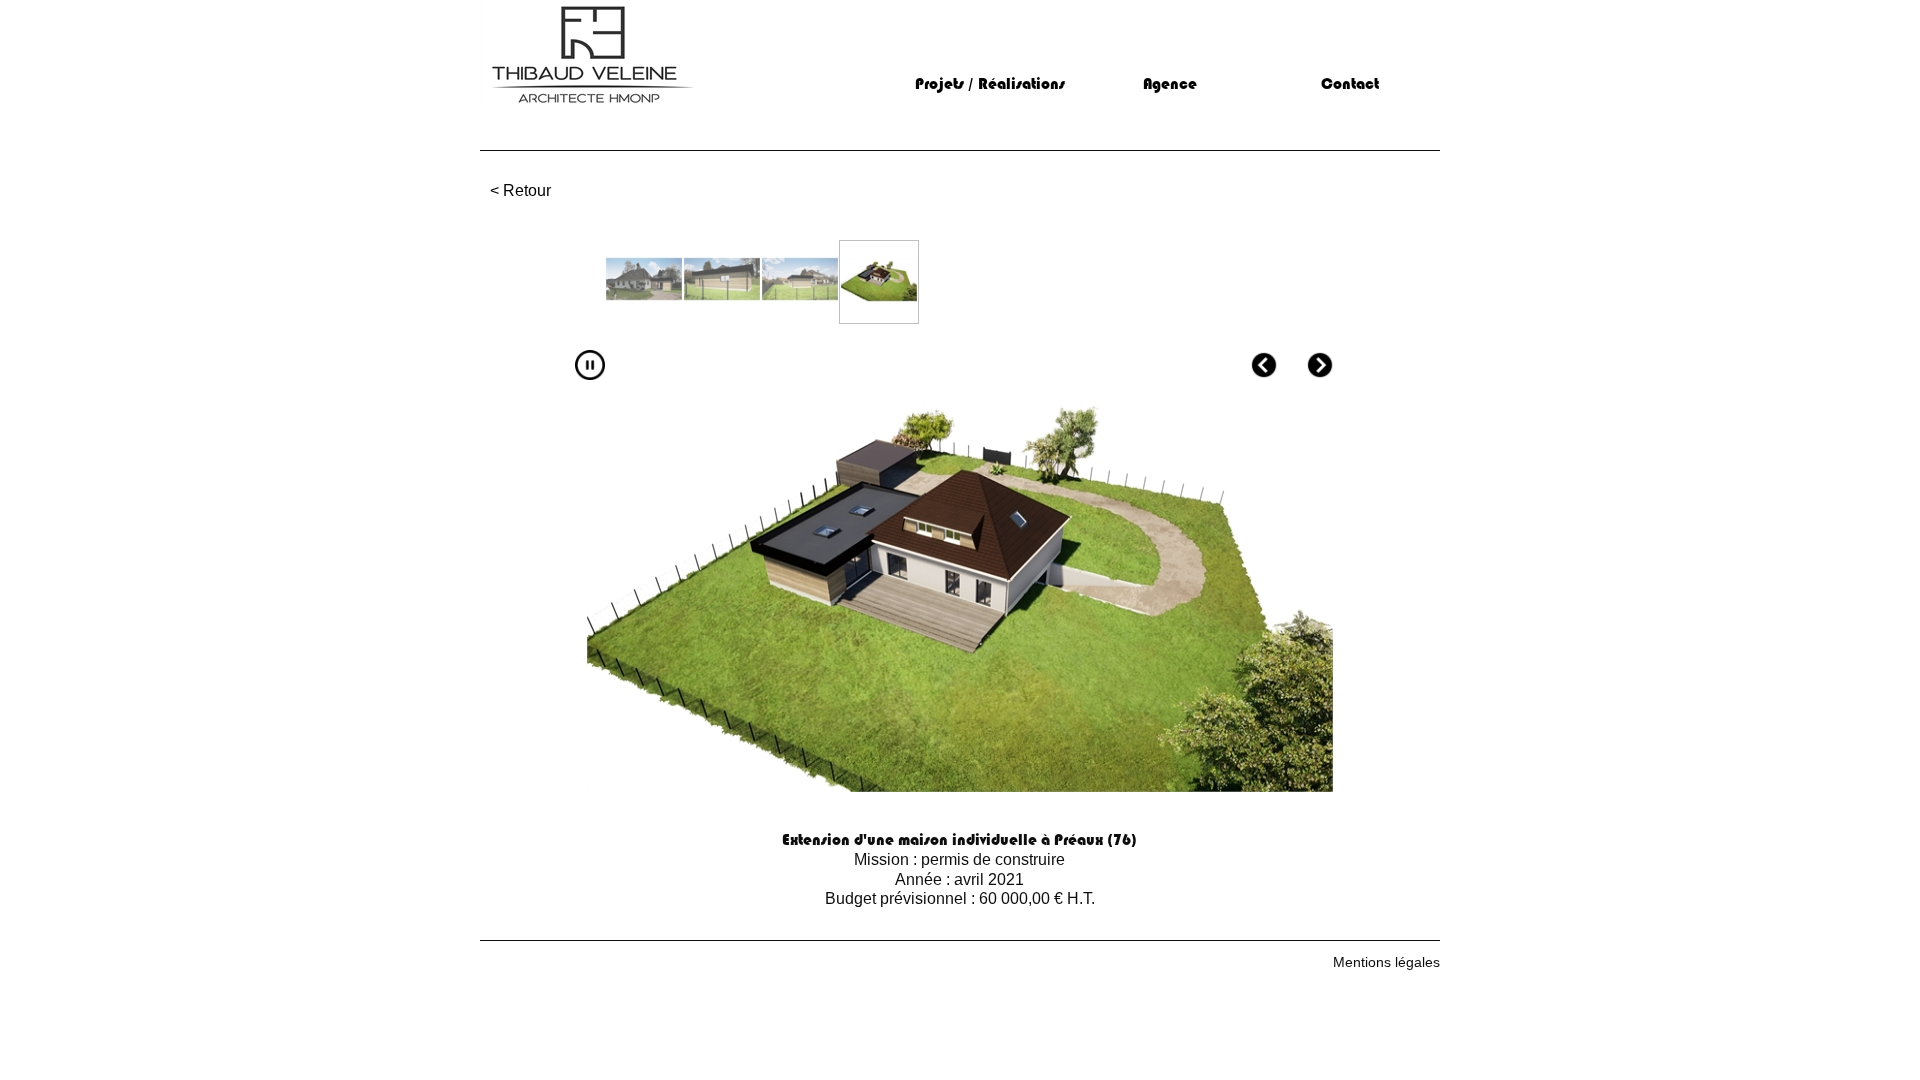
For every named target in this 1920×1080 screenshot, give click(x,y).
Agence (1170, 84)
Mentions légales (1386, 962)
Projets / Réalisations (990, 84)
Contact (1350, 84)
